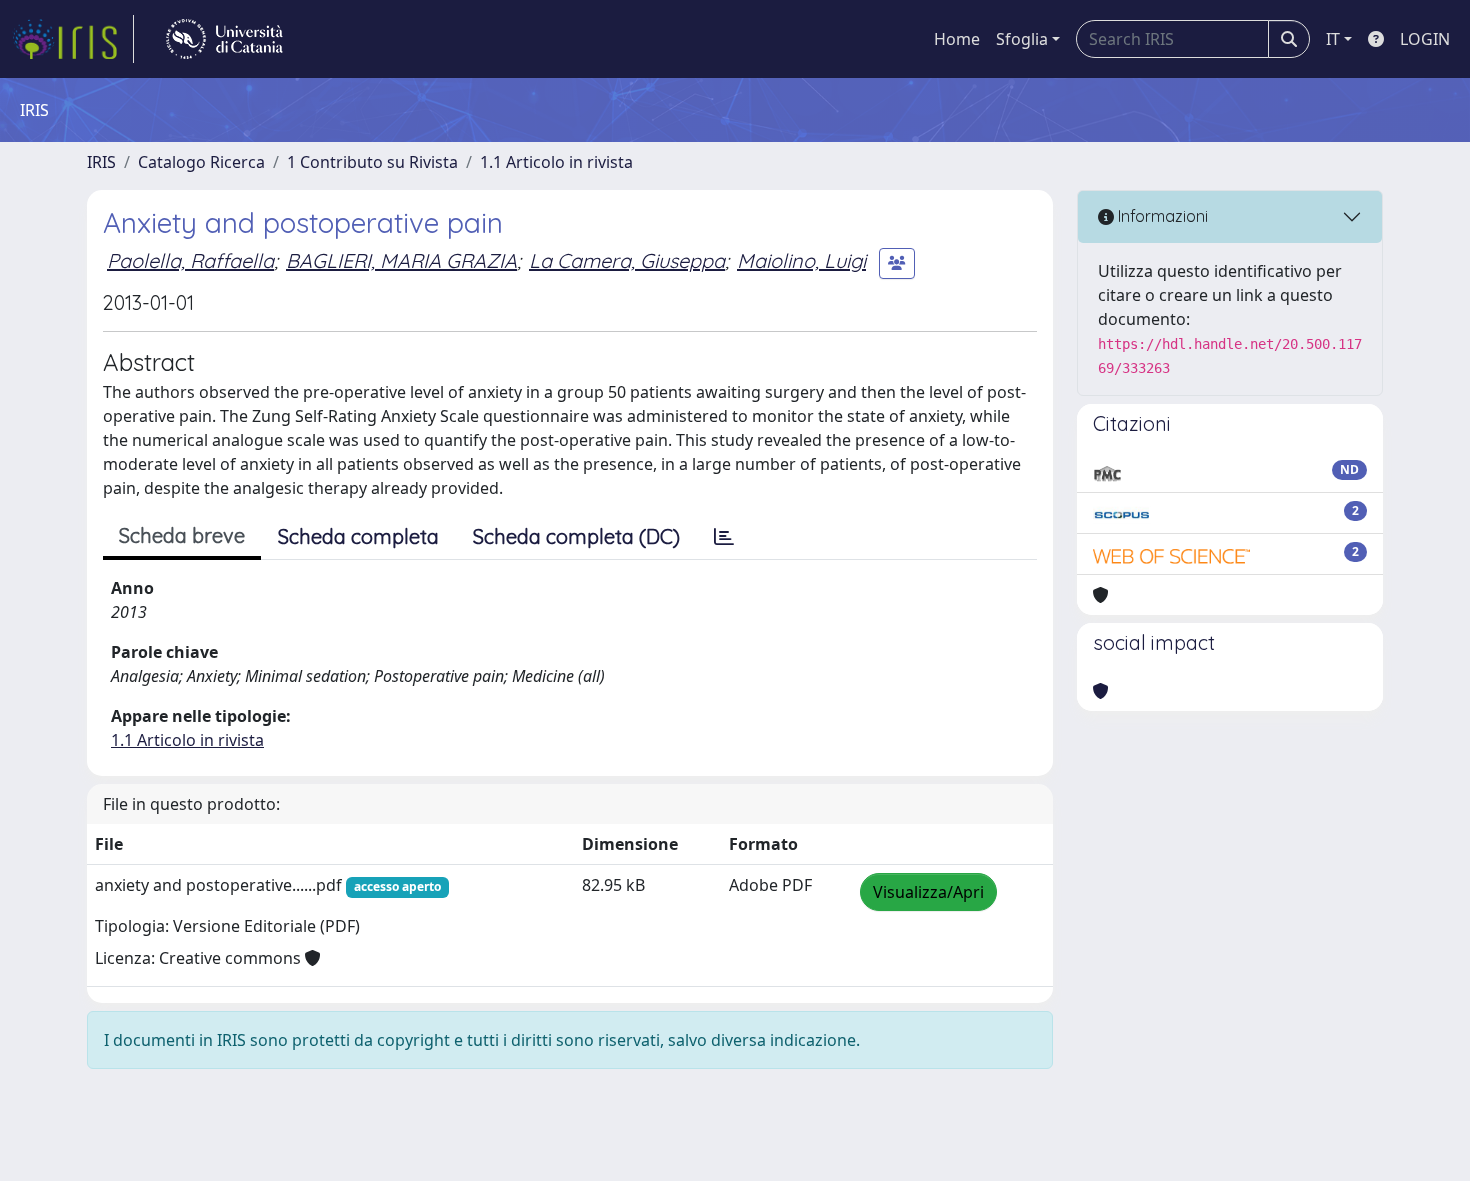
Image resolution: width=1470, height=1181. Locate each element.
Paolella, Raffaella (190, 260)
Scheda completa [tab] (358, 536)
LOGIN (1425, 39)
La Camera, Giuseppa (627, 260)
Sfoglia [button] (1022, 39)
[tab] (724, 537)
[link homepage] (73, 39)
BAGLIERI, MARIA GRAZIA (401, 260)
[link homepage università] (224, 39)
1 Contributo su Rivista (372, 162)
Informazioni (1161, 216)
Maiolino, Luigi (801, 260)
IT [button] (1333, 39)
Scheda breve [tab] (182, 535)
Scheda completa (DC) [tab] (576, 536)
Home (957, 39)
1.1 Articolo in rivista (556, 162)
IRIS (101, 162)
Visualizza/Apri (928, 892)
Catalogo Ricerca (201, 162)
